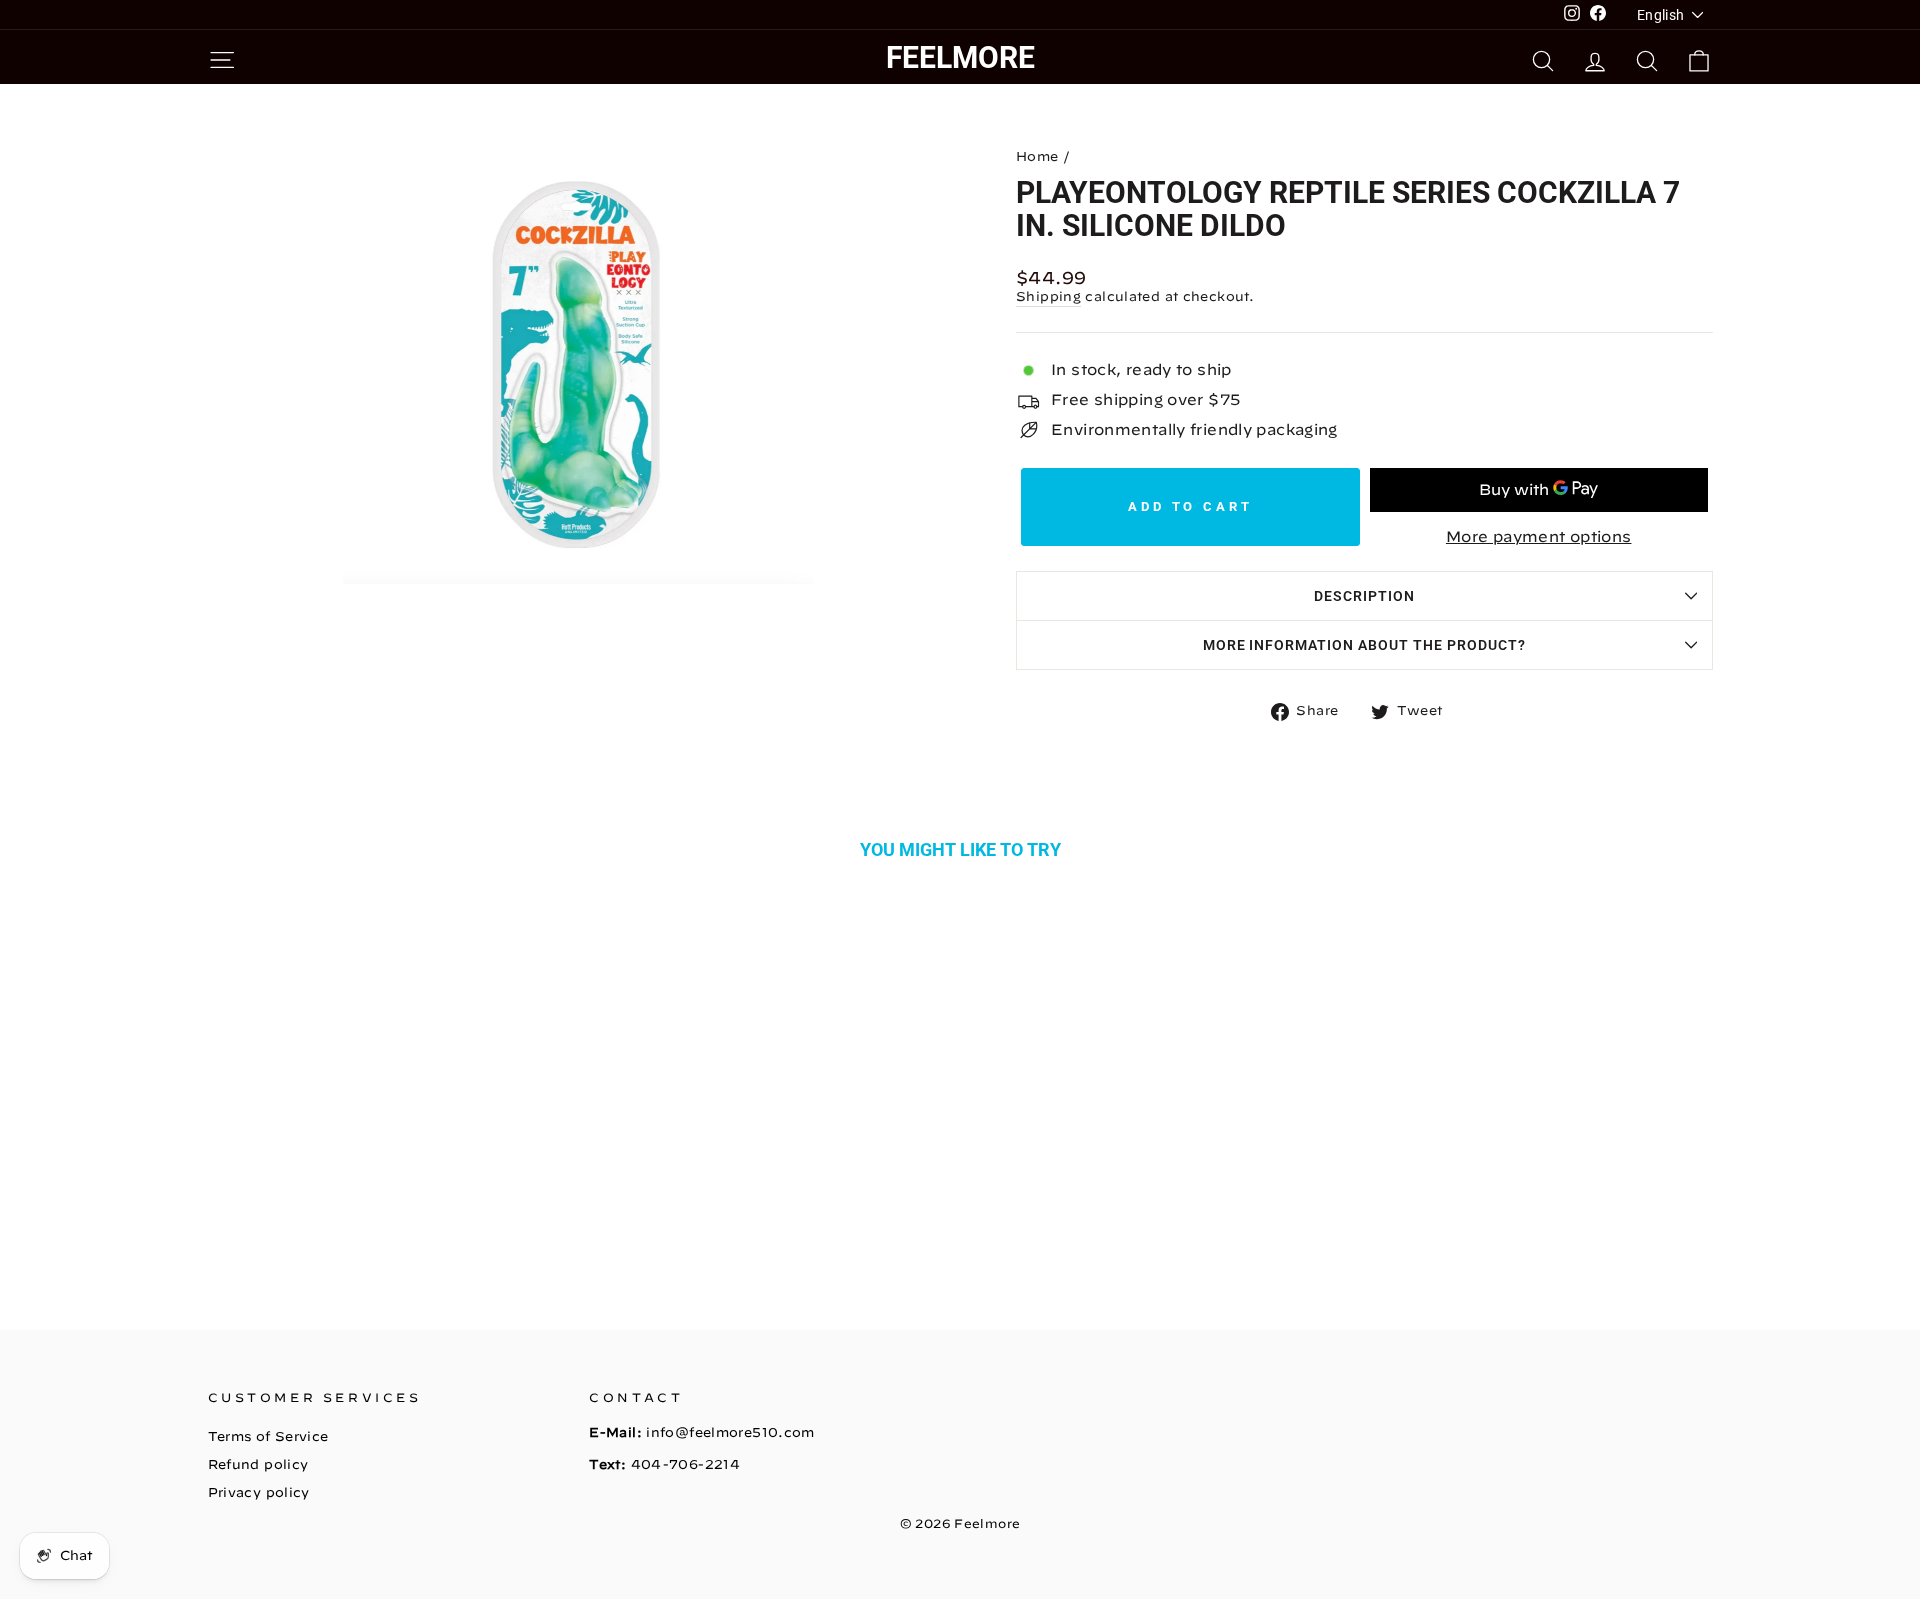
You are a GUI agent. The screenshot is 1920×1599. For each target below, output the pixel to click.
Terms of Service (268, 1436)
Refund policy (258, 1464)
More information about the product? (1364, 645)
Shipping (1048, 296)
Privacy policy (259, 1492)
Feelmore (960, 57)
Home (1037, 156)
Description (1364, 596)
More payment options (1539, 536)
